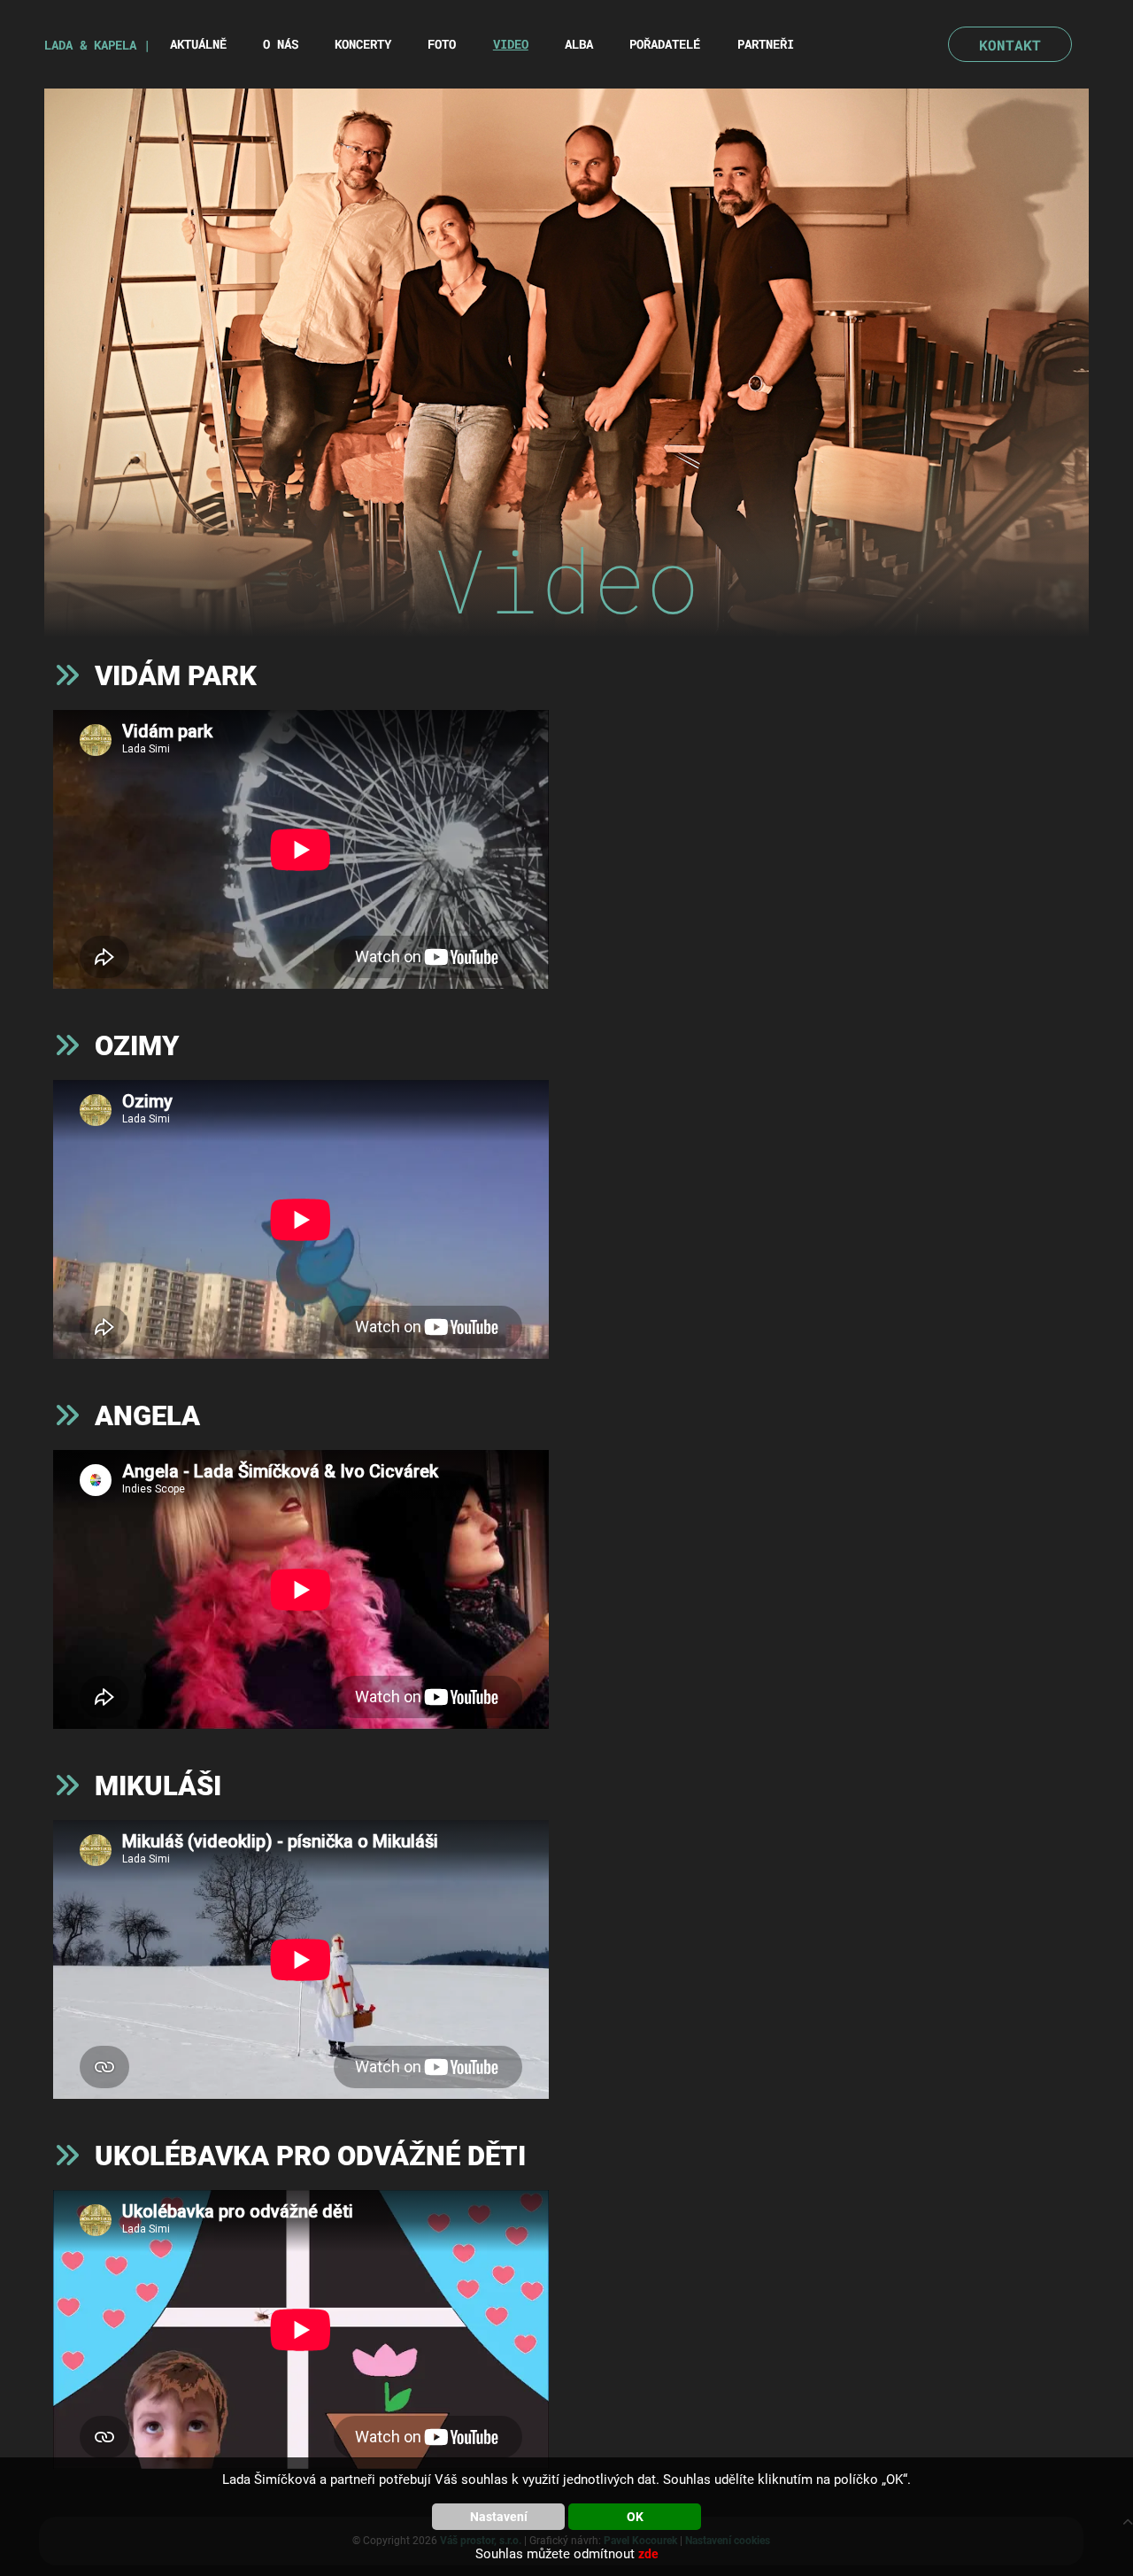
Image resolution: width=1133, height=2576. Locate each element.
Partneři (766, 44)
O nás (281, 44)
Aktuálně (198, 44)
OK (635, 2517)
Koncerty (363, 44)
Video (511, 44)
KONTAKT (1010, 45)
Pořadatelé (665, 44)
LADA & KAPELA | (97, 45)
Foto (442, 44)
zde (648, 2554)
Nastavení (499, 2517)
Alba (579, 44)
